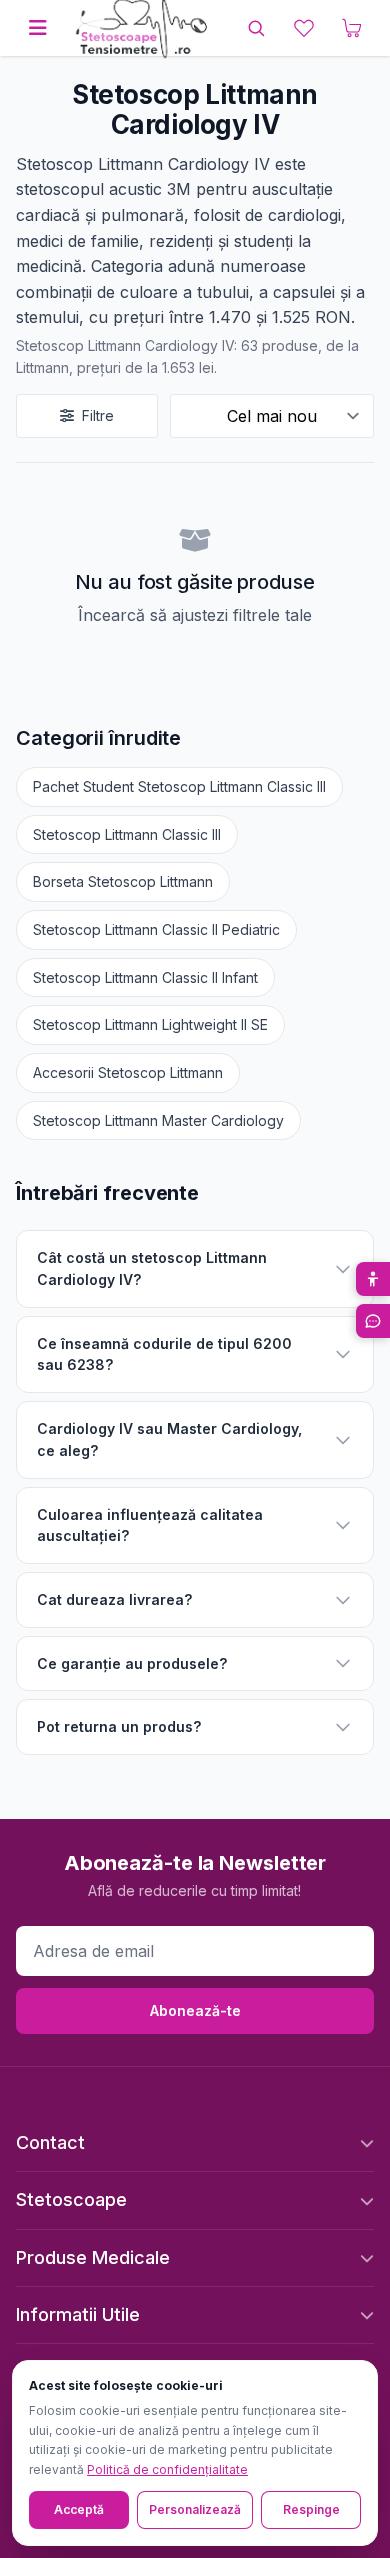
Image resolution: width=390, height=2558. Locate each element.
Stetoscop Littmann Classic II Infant (145, 977)
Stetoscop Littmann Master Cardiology (158, 1120)
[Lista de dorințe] (304, 28)
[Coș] (352, 28)
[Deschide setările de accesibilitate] (373, 1279)
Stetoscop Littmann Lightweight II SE (150, 1024)
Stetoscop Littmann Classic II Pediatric (156, 929)
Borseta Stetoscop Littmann (123, 881)
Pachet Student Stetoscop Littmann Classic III (179, 786)
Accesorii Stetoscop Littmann (128, 1072)
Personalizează (195, 2509)
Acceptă (79, 2509)
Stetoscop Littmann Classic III (127, 834)
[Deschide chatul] (373, 1321)
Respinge (311, 2509)
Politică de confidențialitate (167, 2469)
